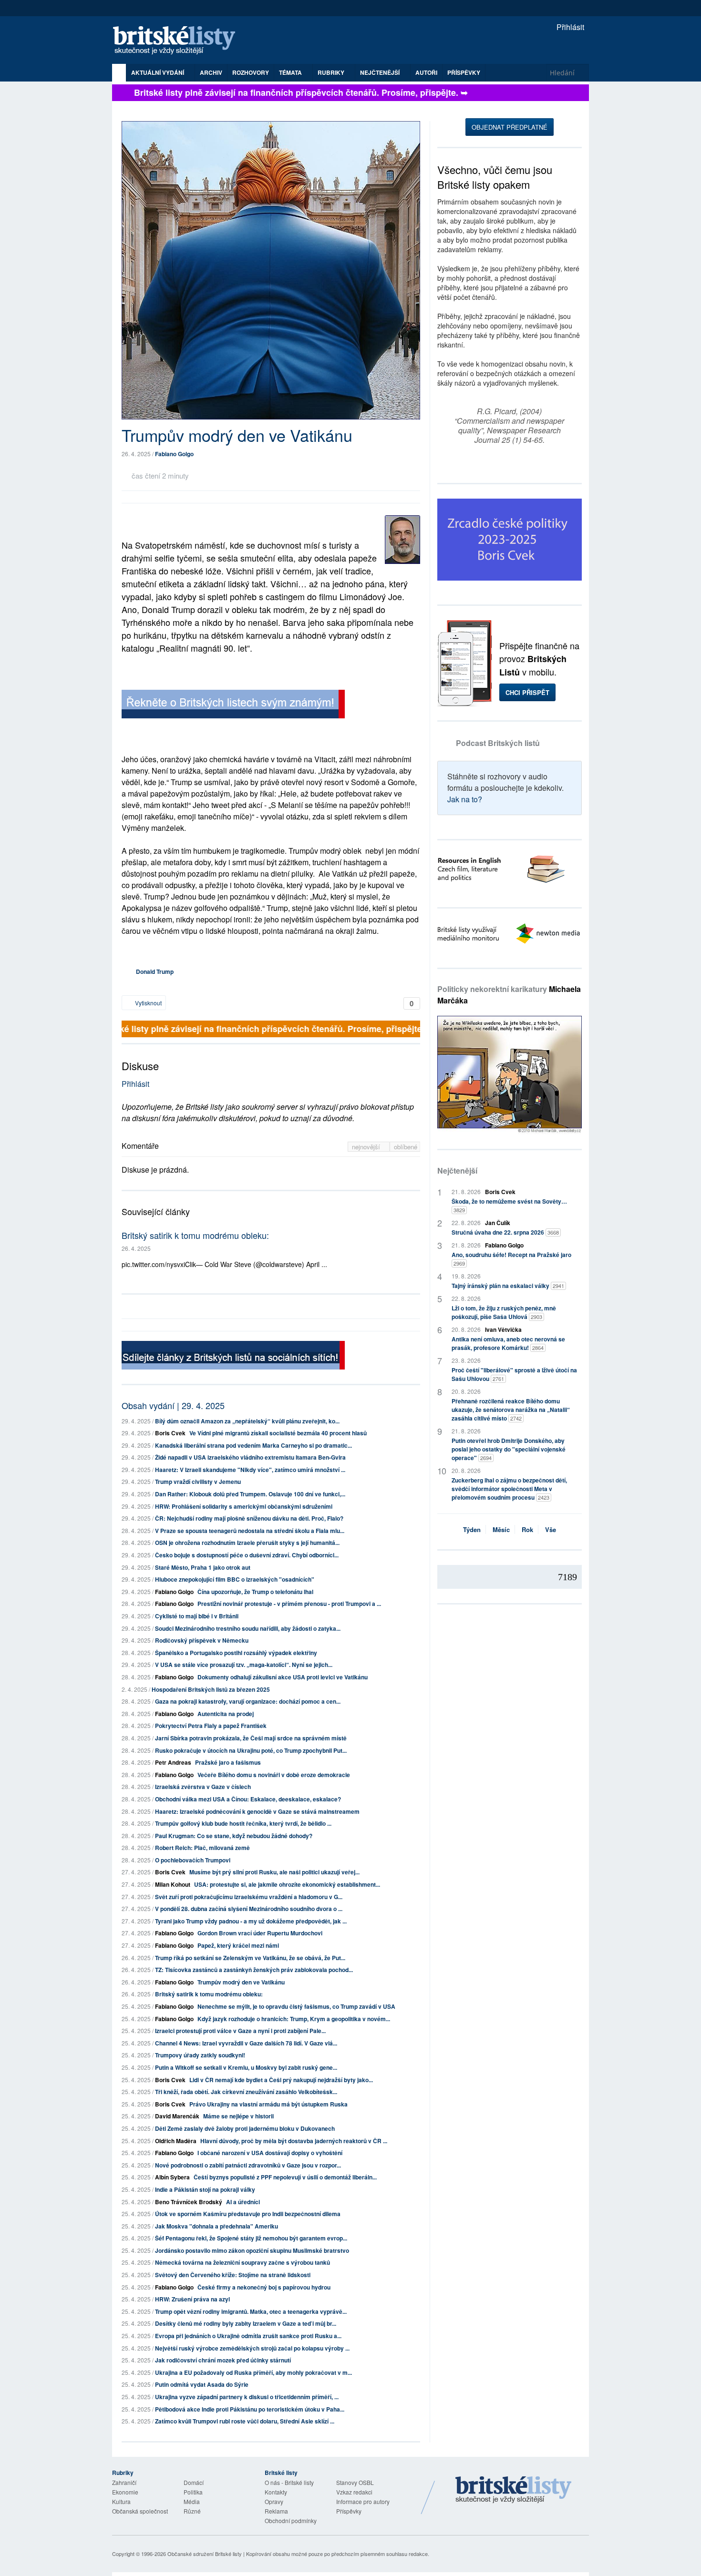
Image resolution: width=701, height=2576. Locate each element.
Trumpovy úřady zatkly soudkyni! (200, 2055)
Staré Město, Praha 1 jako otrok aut (203, 1567)
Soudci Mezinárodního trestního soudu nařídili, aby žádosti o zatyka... (248, 1628)
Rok (527, 1529)
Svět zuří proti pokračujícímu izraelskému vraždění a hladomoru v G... (249, 1897)
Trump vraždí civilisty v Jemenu (198, 1482)
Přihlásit (569, 27)
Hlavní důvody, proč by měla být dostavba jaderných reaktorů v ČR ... (294, 2141)
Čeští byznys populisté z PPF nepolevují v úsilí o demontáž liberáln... (285, 2177)
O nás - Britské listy (289, 2482)
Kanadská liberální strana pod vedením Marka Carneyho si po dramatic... (253, 1445)
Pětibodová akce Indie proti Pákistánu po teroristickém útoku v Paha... (250, 2409)
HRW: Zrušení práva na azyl (192, 2299)
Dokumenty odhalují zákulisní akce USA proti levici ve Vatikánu (283, 1677)
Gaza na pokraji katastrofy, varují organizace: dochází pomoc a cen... (248, 1701)
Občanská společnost (140, 2511)
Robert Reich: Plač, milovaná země (202, 1848)
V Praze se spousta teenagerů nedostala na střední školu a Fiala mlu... (250, 1531)
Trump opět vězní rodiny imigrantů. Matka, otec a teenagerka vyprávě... (251, 2311)
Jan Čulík (498, 1223)
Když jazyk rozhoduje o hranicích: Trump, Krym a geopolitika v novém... (294, 2019)
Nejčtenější (457, 1170)
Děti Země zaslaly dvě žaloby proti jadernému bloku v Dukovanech (245, 2128)
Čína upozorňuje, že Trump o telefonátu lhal (255, 1592)
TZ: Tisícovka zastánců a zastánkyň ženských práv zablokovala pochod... (254, 1970)
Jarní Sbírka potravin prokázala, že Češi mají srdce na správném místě (251, 1738)
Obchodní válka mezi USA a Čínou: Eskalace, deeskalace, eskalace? (248, 1799)
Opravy (274, 2501)
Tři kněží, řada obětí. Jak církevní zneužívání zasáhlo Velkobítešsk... (246, 2092)
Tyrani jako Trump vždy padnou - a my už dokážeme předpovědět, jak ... (251, 1921)
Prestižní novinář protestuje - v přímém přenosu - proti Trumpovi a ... (289, 1604)
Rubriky (332, 72)
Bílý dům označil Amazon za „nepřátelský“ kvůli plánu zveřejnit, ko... (247, 1421)
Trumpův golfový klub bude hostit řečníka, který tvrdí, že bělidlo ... (243, 1823)
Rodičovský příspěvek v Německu (202, 1640)
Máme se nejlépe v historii (238, 2116)
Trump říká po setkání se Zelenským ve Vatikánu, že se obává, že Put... (250, 1958)
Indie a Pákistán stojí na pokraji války (205, 2189)
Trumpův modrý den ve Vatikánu (241, 1982)
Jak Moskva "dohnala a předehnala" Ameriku (216, 2226)
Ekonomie (125, 2492)
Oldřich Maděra (176, 2141)
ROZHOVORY (251, 72)
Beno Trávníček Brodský (189, 2202)
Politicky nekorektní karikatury (509, 995)
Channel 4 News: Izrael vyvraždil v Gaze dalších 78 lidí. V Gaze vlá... (246, 2043)
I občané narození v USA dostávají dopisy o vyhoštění (270, 2153)
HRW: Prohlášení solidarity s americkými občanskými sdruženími (244, 1506)
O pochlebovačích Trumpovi (193, 1860)
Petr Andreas (173, 1762)
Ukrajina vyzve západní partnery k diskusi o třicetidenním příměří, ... (247, 2397)
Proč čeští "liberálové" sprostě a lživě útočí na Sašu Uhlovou (514, 1374)
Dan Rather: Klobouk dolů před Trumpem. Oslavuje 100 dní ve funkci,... (250, 1494)
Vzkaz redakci (354, 2492)
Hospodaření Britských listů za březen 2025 (211, 1689)
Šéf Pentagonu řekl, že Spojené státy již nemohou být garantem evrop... (251, 2238)
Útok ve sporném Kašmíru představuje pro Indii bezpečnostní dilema (248, 2214)
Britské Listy (514, 2490)
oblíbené (406, 1147)
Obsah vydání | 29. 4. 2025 (173, 1405)
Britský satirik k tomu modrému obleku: (195, 1235)
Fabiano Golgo (174, 454)
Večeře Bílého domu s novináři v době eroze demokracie (274, 1775)
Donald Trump (155, 971)
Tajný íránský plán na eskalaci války (508, 1286)
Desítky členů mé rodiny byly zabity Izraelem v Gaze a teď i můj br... (246, 2323)
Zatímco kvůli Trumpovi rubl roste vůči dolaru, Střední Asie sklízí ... (245, 2421)
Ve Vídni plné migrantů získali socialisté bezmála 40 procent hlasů (278, 1433)
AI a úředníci (243, 2202)
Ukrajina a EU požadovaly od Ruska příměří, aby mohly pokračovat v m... (253, 2372)
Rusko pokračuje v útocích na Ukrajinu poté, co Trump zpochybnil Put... (251, 1750)
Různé (192, 2511)
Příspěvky (464, 72)
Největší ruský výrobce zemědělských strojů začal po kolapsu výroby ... (252, 2348)
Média (192, 2501)
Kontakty (276, 2492)
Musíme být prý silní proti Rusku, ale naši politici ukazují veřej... (274, 1872)
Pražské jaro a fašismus (228, 1762)
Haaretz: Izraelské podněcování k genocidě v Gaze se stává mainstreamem (257, 1811)
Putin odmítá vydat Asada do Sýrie (202, 2384)
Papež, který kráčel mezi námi (238, 1945)
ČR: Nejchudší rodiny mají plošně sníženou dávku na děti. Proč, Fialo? (249, 1518)
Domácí (194, 2482)
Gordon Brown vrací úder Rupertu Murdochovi (260, 1933)
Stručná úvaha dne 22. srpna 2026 (505, 1232)
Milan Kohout (173, 1884)
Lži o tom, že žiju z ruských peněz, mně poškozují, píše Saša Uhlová (504, 1312)
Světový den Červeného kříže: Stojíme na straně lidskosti (233, 2275)
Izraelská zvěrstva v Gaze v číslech (203, 1787)
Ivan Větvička (503, 1329)
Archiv (211, 72)
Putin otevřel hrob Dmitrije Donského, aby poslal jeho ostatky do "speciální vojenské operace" (509, 1449)
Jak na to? (465, 799)
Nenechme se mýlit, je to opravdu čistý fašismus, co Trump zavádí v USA (296, 2006)
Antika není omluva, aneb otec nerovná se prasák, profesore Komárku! (508, 1343)
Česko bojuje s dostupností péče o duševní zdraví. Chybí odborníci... (247, 1555)
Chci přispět (527, 692)
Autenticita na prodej (226, 1714)
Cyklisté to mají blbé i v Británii (197, 1616)
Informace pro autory (363, 2501)
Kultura (121, 2501)
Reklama (276, 2511)
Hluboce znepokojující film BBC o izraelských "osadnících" (235, 1579)
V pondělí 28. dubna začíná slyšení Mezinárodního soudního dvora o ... (249, 1909)
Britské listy (179, 41)
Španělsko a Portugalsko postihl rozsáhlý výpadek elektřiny (236, 1653)
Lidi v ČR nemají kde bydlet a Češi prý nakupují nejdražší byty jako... (281, 2080)
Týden (472, 1529)
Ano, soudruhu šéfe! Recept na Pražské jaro (511, 1259)
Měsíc (501, 1529)
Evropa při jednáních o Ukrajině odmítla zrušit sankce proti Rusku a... (248, 2336)
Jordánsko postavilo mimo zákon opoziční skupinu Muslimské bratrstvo (252, 2250)
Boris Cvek (170, 1433)
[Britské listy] (233, 705)
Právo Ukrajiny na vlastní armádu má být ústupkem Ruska (268, 2104)
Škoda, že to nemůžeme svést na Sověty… (509, 1205)
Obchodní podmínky (291, 2520)
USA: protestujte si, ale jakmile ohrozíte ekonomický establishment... (287, 1884)
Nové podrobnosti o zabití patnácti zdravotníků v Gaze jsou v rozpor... (248, 2165)
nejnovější (367, 1147)
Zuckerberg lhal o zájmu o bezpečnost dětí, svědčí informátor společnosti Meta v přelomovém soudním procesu (509, 1489)
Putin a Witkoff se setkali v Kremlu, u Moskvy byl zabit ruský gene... (246, 2067)
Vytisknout (148, 1003)
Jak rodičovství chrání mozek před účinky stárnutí (223, 2360)
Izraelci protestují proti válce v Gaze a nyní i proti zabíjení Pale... (240, 2031)
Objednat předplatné (510, 127)
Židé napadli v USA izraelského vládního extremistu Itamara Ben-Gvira (250, 1457)
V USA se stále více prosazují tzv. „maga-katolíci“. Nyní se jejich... (244, 1665)
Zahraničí (124, 2482)
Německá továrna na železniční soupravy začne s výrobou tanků (242, 2262)
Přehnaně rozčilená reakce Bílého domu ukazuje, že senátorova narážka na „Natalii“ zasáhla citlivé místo (511, 1410)
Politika (193, 2492)
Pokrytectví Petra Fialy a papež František (211, 1726)
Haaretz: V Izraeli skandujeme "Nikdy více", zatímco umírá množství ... (250, 1470)
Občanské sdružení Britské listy (205, 2554)
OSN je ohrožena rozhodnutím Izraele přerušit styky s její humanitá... (247, 1543)
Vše (551, 1529)
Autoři (426, 72)
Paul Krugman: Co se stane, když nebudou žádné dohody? (234, 1836)
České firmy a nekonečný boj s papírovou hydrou (264, 2287)
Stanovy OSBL (355, 2482)
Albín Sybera (172, 2177)
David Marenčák (177, 2116)
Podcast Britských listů (498, 743)
